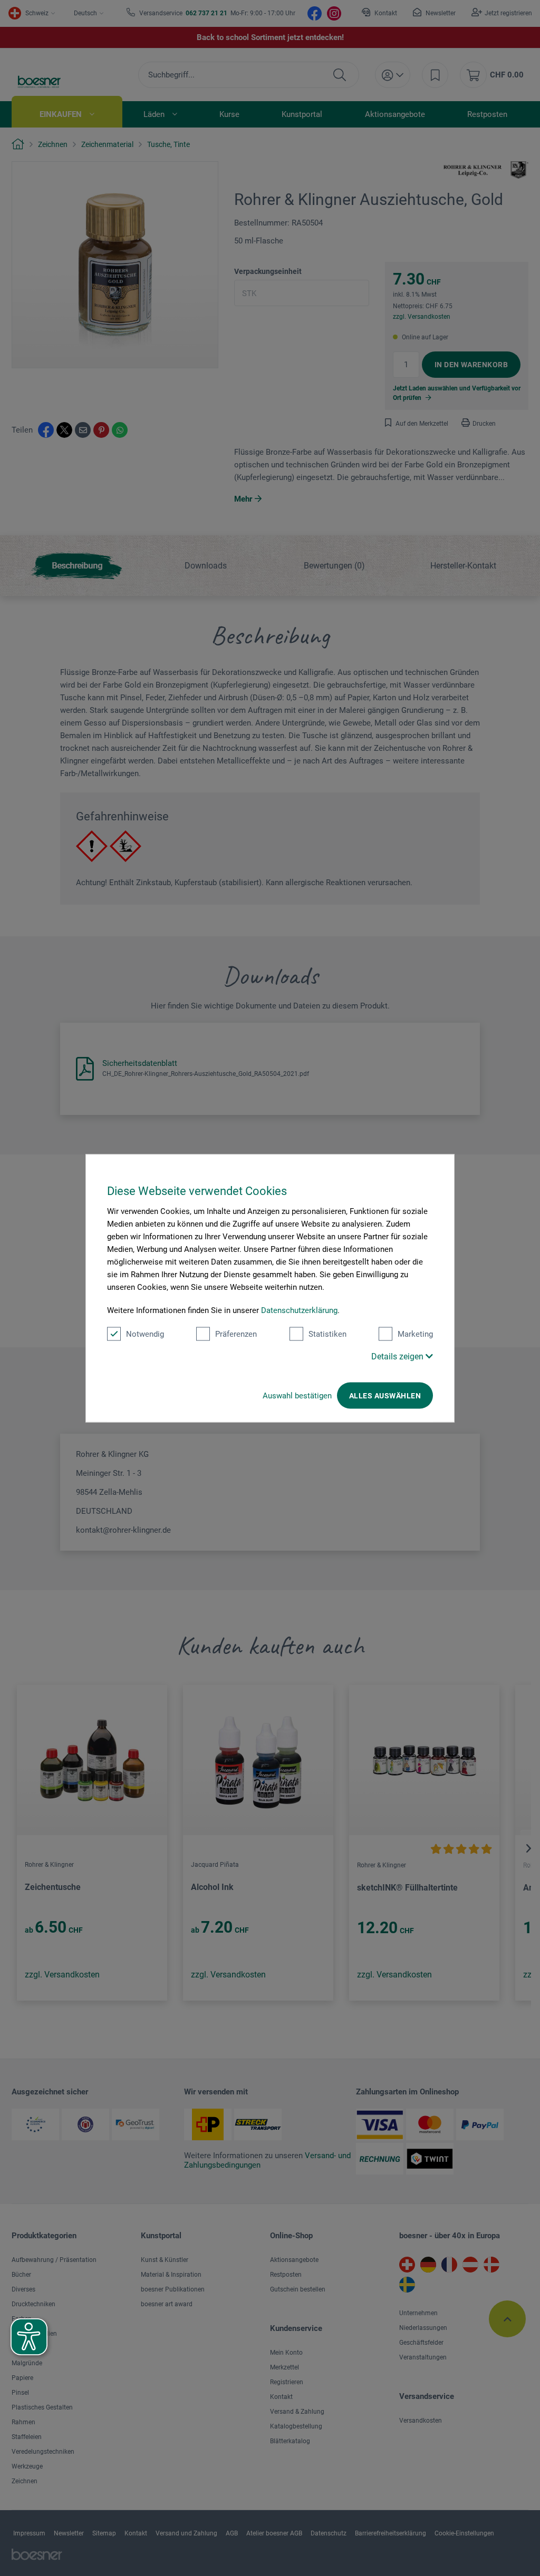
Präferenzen (236, 1334)
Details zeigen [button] (398, 1356)
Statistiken (327, 1334)
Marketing (415, 1334)
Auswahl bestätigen (297, 1395)
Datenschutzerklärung (299, 1310)
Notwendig (145, 1334)
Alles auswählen (385, 1395)
